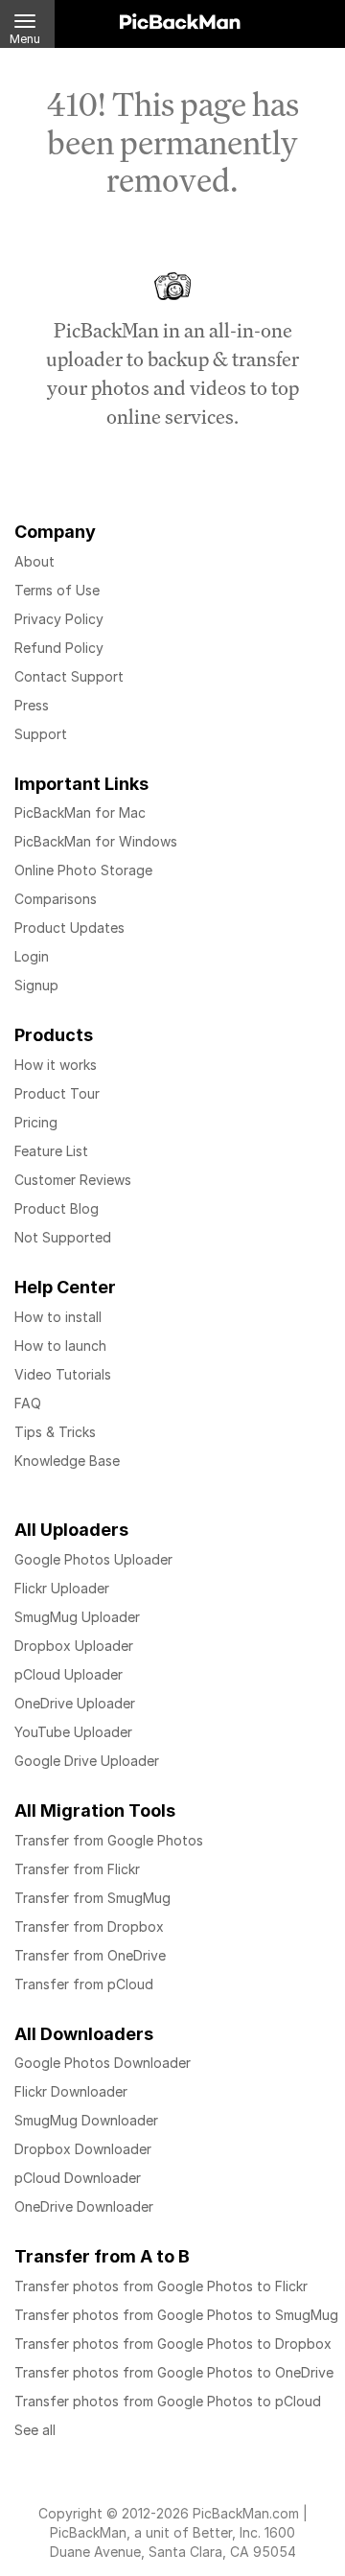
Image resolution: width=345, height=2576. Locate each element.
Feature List (51, 1151)
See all (35, 2430)
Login (32, 956)
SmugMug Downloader (86, 2120)
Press (32, 705)
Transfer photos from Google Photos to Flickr (161, 2286)
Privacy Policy (59, 619)
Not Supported (63, 1237)
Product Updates (69, 928)
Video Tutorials (63, 1374)
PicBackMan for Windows (96, 841)
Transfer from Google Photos (109, 1840)
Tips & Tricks (55, 1432)
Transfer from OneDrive (90, 1955)
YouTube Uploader (73, 1732)
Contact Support (69, 676)
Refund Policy (59, 648)
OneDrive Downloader (84, 2206)
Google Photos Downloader (103, 2063)
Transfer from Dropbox (89, 1926)
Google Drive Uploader (87, 1761)
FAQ (28, 1403)
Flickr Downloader (71, 2091)
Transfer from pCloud (84, 1984)
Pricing (36, 1122)
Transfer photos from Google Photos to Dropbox (173, 2344)
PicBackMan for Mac (80, 812)
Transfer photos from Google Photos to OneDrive (174, 2372)
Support (41, 734)
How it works (56, 1065)
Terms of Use (57, 590)
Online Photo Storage (83, 870)
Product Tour (57, 1093)
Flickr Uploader (62, 1588)
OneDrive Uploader (75, 1703)
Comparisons (56, 899)
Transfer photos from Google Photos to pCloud (168, 2401)
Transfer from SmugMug (92, 1898)
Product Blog (57, 1208)
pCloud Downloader (78, 2178)
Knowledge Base (67, 1461)
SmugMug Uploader (77, 1617)
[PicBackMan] (180, 18)
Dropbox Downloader (83, 2149)
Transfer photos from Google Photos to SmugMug (176, 2315)
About (34, 561)
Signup (36, 985)
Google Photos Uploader (93, 1559)
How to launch (60, 1346)
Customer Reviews (73, 1180)
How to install (58, 1317)
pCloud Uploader (69, 1674)
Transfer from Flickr (77, 1869)
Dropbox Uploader (74, 1646)
